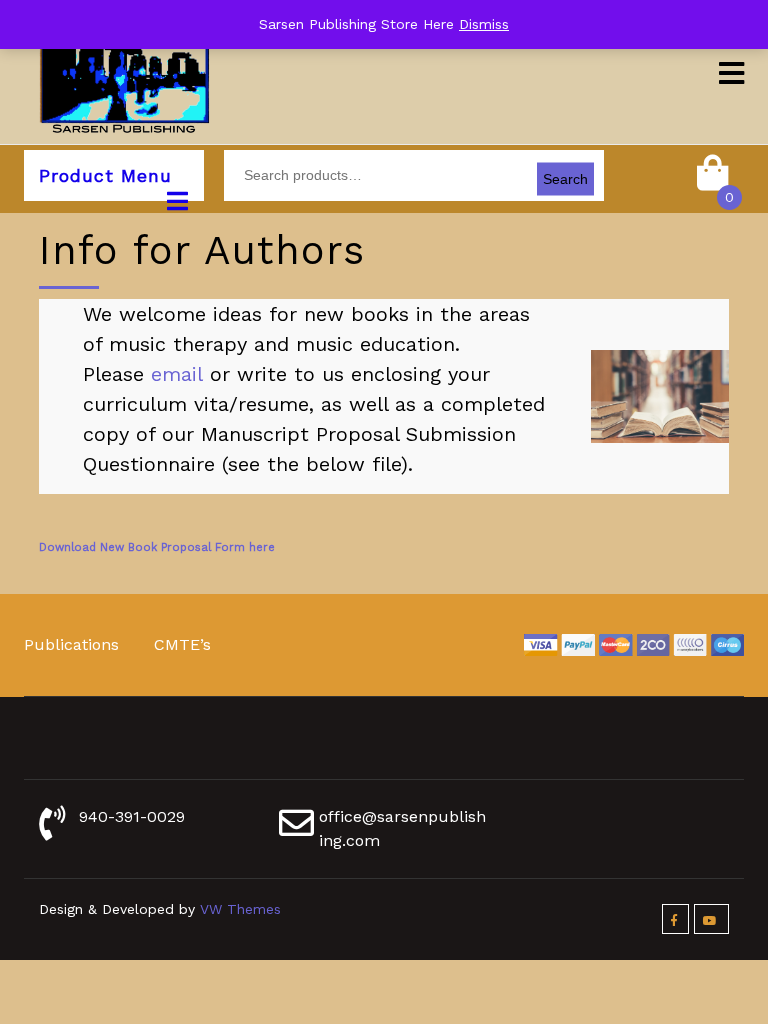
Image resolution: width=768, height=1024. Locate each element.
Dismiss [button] (484, 24)
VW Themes (238, 909)
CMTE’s (182, 644)
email (177, 374)
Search (565, 179)
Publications (71, 644)
